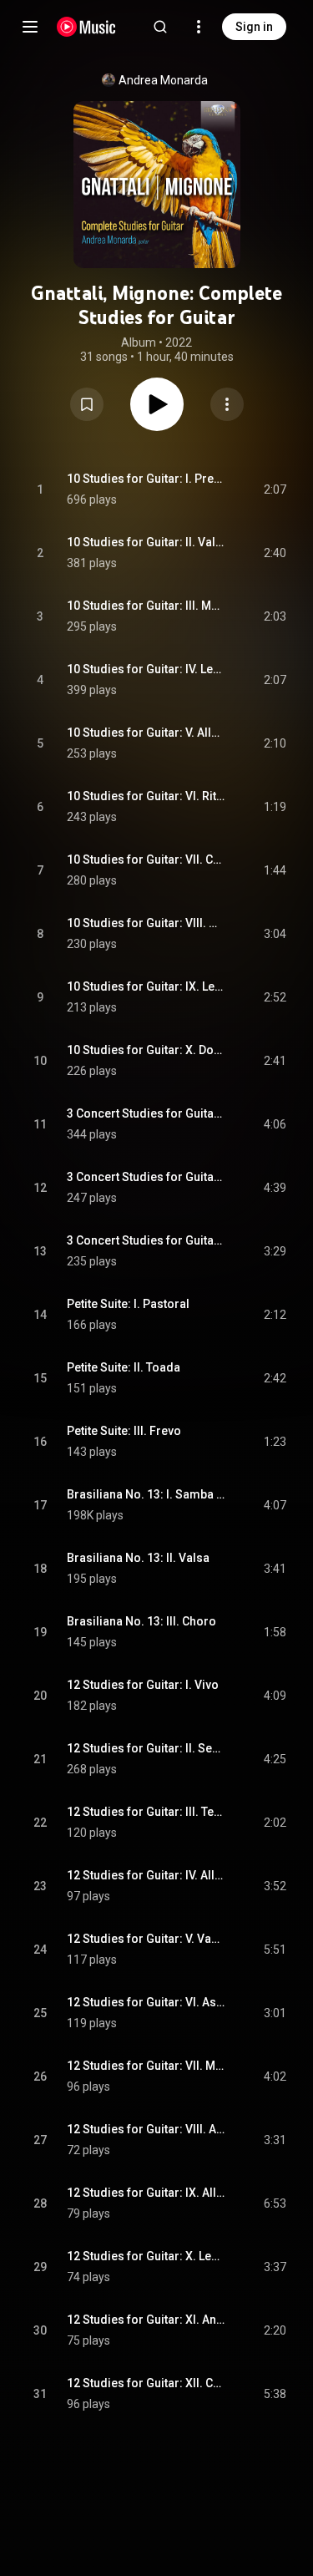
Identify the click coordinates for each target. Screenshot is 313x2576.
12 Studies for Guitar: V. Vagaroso (146, 1939)
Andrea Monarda (163, 80)
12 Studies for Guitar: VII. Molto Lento (146, 2066)
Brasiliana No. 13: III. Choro (141, 1621)
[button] (87, 404)
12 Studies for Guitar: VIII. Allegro (146, 2129)
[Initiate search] (160, 27)
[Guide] (30, 27)
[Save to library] (87, 404)
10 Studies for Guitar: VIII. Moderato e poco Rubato (146, 923)
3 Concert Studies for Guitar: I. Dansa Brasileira (146, 1113)
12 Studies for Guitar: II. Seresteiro (146, 1748)
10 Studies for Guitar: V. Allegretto (146, 733)
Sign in (254, 27)
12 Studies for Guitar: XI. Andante (146, 2320)
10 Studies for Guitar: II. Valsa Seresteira (146, 542)
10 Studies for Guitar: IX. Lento (146, 986)
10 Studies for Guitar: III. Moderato (146, 606)
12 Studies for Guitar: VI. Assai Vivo (146, 2002)
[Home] (86, 27)
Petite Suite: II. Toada (124, 1367)
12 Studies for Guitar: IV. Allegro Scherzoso (146, 1875)
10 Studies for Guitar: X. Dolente (146, 1050)
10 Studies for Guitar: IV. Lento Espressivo (146, 669)
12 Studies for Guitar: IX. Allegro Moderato (146, 2193)
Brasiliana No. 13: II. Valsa (138, 1558)
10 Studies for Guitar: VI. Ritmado (146, 796)
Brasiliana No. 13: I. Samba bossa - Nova (146, 1494)
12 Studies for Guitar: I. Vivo (143, 1685)
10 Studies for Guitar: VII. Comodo (146, 860)
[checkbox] (275, 489)
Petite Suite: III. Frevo (124, 1431)
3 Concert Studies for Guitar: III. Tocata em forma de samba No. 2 (146, 1240)
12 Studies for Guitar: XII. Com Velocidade (146, 2383)
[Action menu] (227, 404)
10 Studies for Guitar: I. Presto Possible (146, 479)
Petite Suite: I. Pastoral (128, 1304)
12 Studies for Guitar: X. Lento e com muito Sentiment (146, 2256)
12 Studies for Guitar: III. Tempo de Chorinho (146, 1812)
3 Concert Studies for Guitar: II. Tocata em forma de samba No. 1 (146, 1177)
